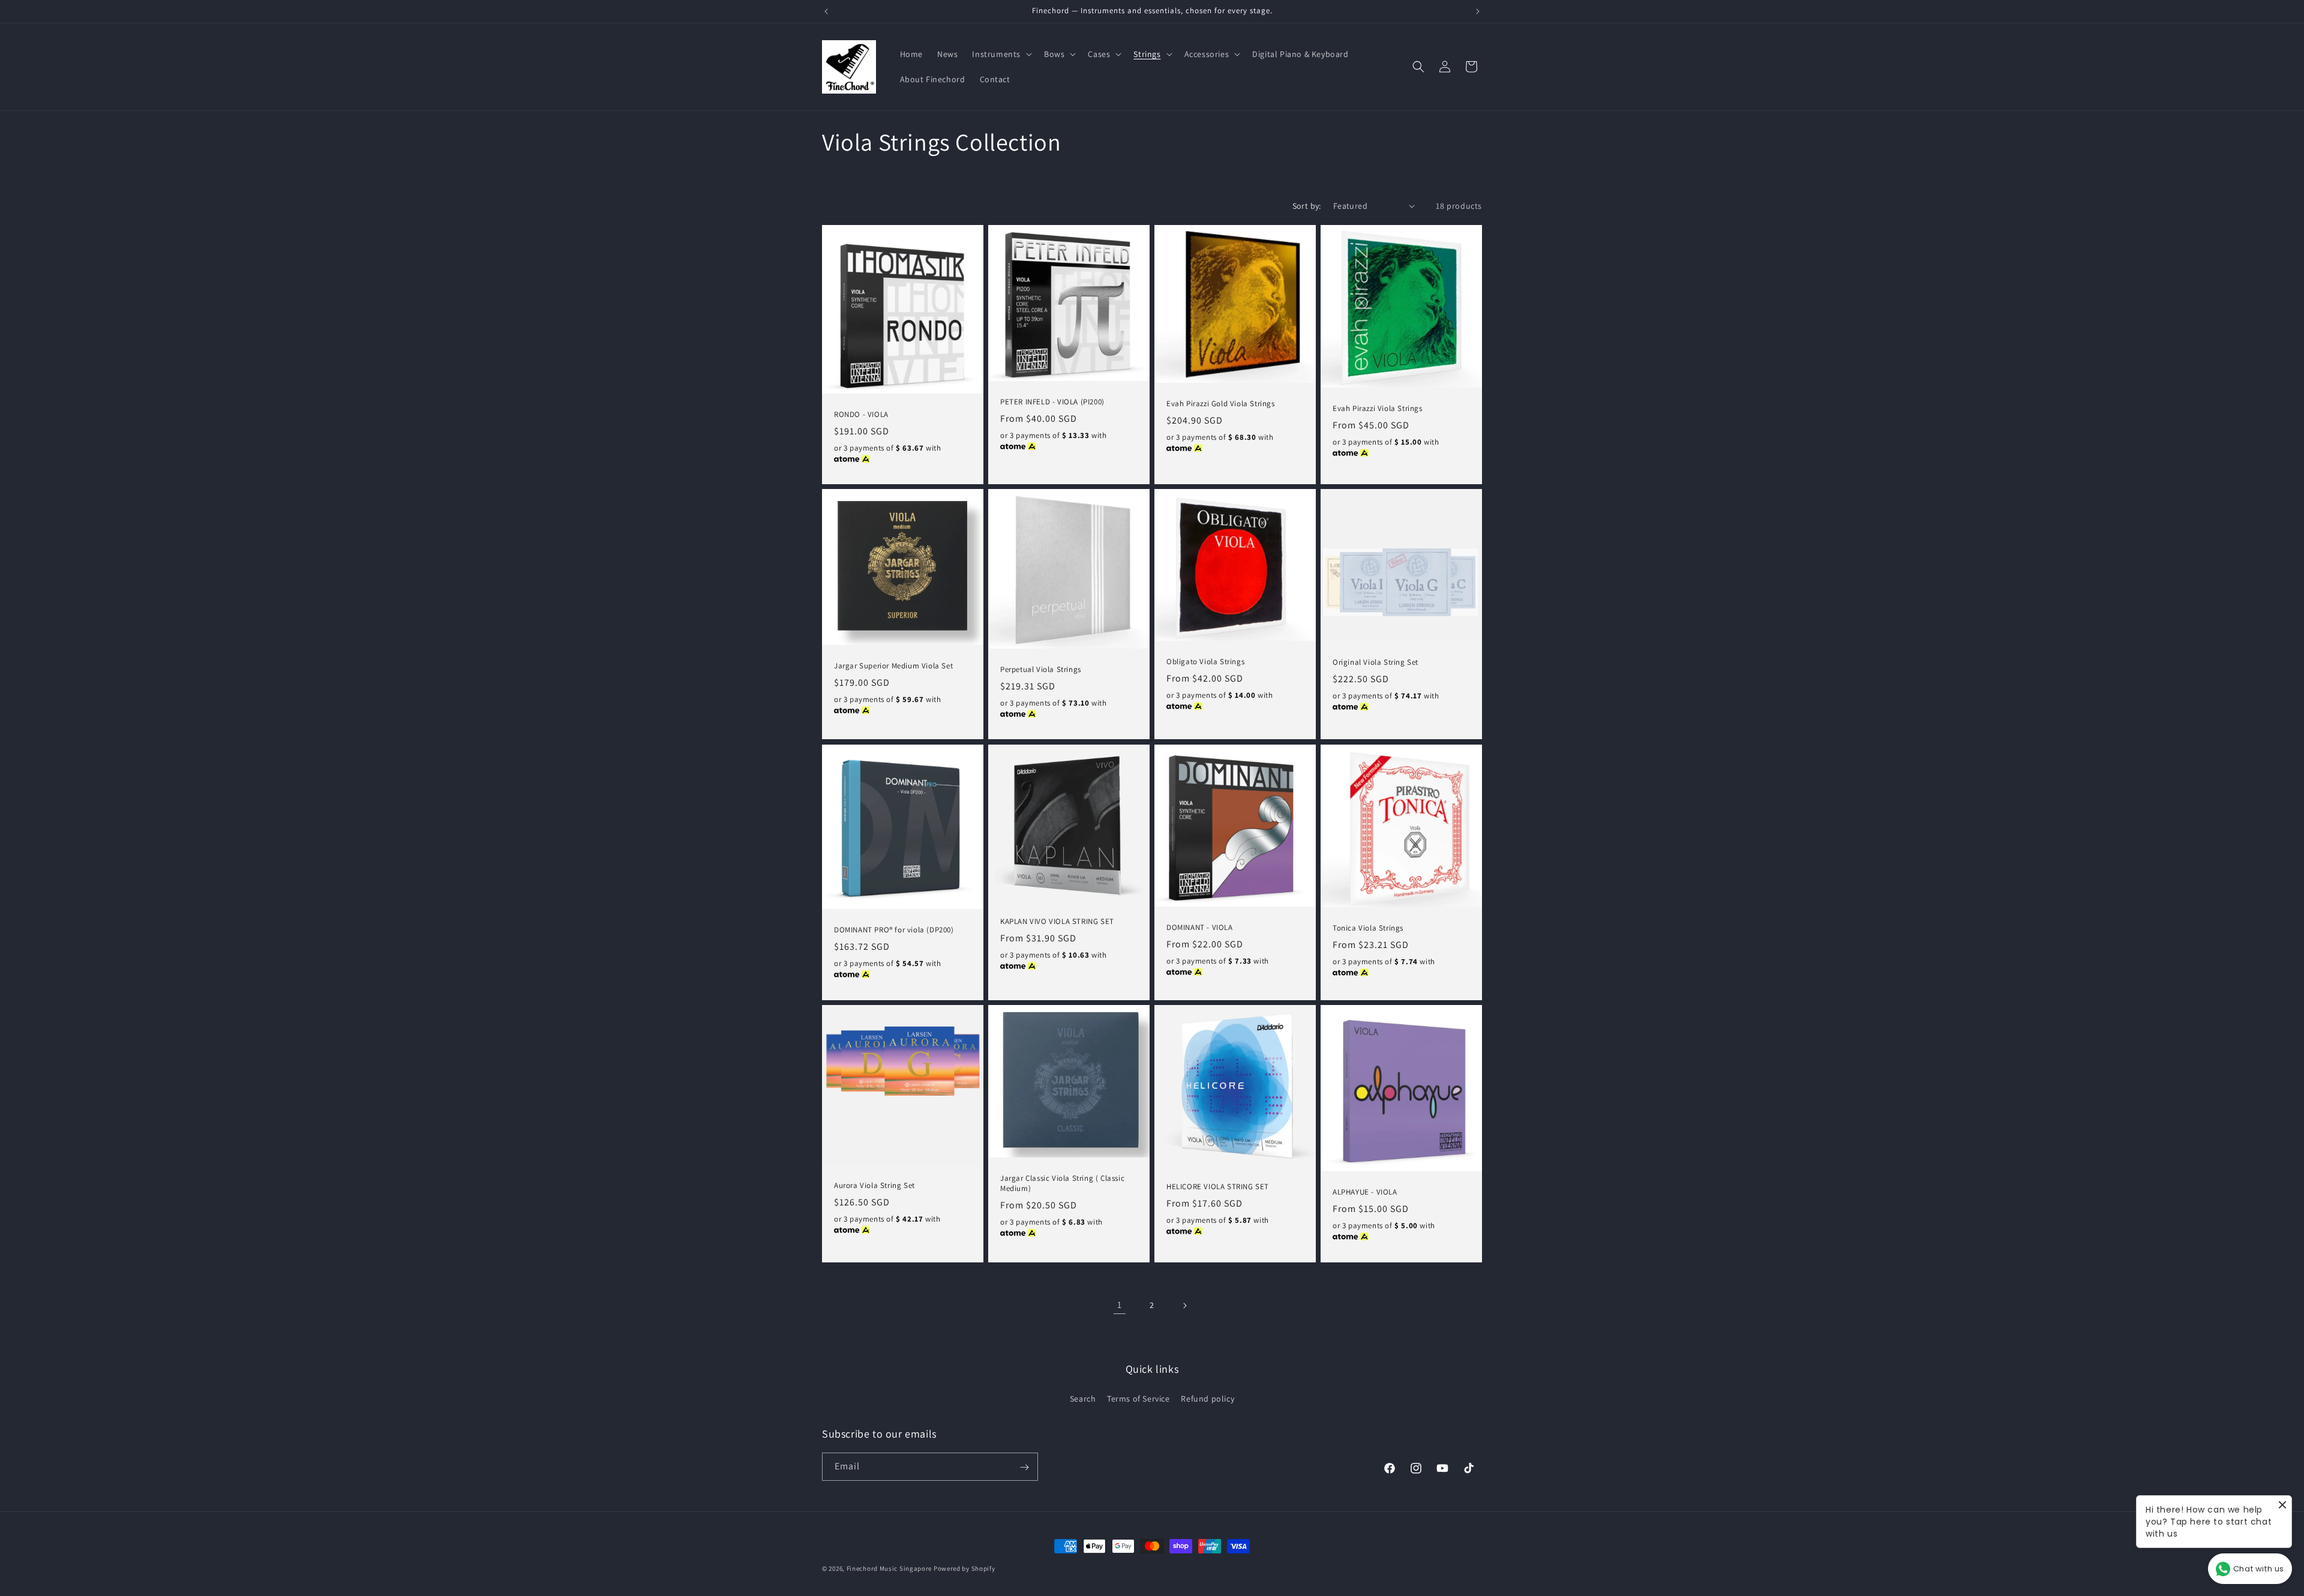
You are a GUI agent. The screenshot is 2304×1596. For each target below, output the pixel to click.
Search (1083, 1398)
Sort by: (1307, 206)
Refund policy (1207, 1398)
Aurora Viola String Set (874, 1185)
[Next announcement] (1478, 11)
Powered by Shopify (964, 1568)
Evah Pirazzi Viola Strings (1378, 408)
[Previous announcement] (826, 11)
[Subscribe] (1024, 1467)
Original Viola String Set (1375, 662)
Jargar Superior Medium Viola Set (893, 666)
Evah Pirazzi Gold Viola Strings (1221, 403)
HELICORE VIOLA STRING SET (1218, 1187)
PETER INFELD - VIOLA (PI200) (1052, 402)
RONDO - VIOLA (861, 414)
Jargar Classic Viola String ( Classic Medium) (1062, 1183)
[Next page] (1184, 1306)
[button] (1001, 54)
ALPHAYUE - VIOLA (1365, 1192)
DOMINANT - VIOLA (1200, 927)
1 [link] (1120, 1305)
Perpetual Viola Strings (1041, 670)
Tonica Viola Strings (1368, 928)
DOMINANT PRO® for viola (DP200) (894, 930)
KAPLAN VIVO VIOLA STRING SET (1057, 921)
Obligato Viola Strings (1205, 662)
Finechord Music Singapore (889, 1568)
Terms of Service (1138, 1398)
